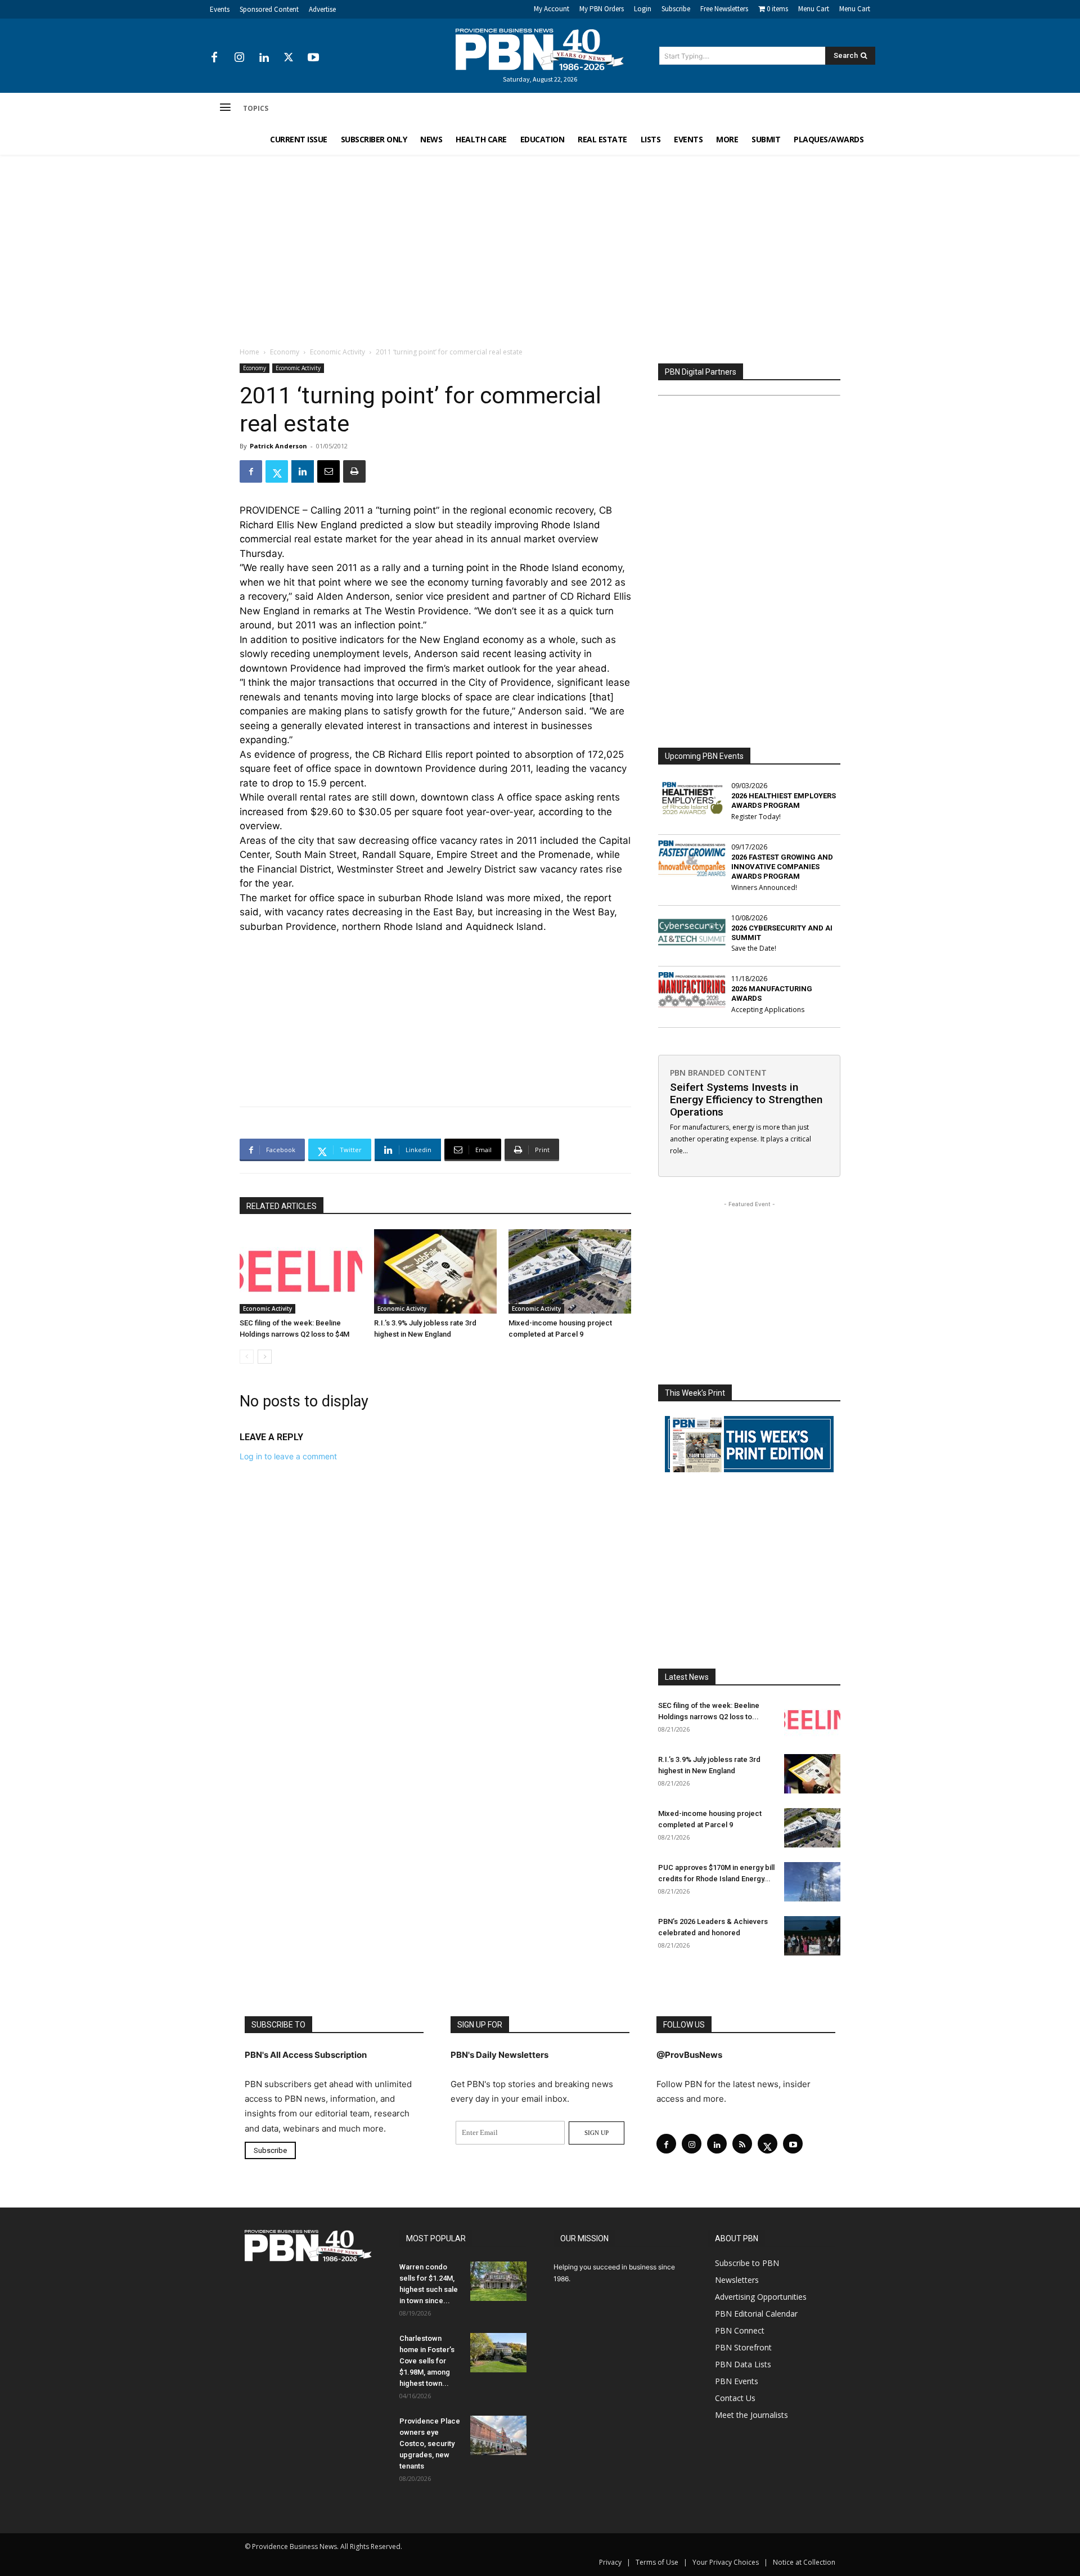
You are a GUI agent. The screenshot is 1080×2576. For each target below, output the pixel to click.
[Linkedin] (264, 58)
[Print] (354, 471)
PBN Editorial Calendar (756, 2314)
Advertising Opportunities (761, 2297)
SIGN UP (597, 2133)
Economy (285, 352)
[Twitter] (289, 58)
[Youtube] (313, 58)
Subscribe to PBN (747, 2263)
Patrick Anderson (278, 446)
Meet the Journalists (751, 2415)
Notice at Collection (804, 2562)
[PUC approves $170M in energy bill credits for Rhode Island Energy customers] (812, 1882)
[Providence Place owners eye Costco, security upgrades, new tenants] (498, 2435)
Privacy (610, 2562)
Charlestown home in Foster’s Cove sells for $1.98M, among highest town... (427, 2361)
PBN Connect (740, 2330)
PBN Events (737, 2381)
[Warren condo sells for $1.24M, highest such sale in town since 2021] (498, 2281)
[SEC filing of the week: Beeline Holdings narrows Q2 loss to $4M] (301, 1271)
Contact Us (735, 2398)
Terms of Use (657, 2562)
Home (249, 352)
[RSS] (742, 2144)
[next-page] (265, 1357)
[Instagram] (239, 58)
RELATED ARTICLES (282, 1206)
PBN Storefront (743, 2347)
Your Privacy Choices (726, 2562)
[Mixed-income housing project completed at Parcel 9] (570, 1271)
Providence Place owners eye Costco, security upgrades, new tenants (430, 2444)
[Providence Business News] (540, 50)
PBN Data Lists (743, 2364)
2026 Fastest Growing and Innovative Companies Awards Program (782, 867)
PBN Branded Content (718, 1073)
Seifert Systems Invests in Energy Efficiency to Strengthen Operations (746, 1100)
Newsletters (737, 2280)
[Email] (328, 471)
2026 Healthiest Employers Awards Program (784, 801)
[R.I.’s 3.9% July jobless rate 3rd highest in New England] (435, 1271)
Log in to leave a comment (288, 1456)
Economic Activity (337, 352)
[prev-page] (247, 1357)
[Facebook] (214, 58)
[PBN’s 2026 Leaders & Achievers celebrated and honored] (812, 1936)
